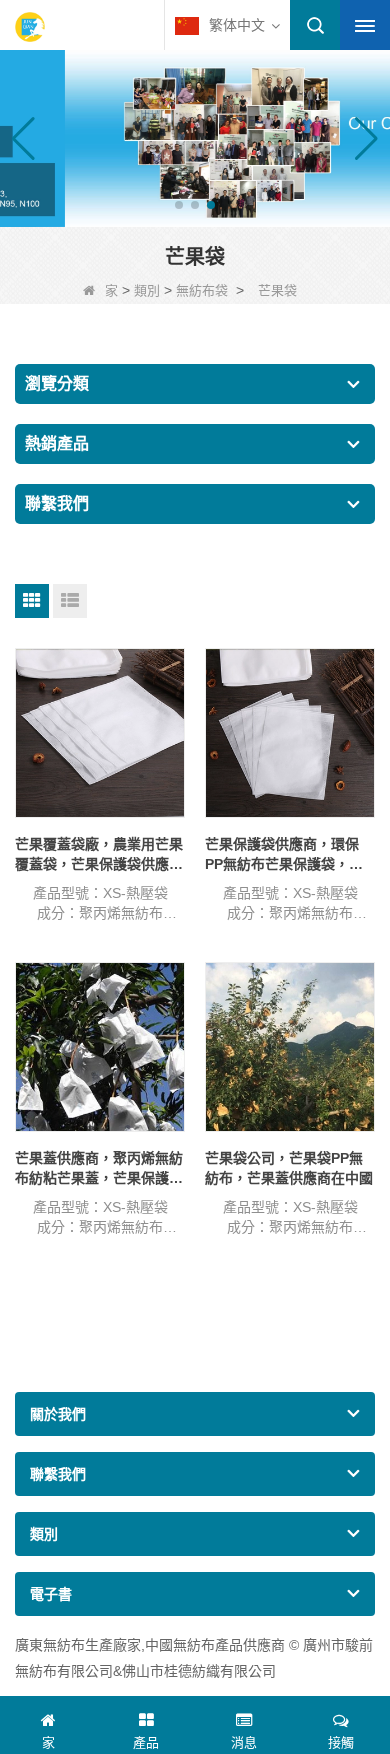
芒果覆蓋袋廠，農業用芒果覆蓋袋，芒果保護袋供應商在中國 (99, 854)
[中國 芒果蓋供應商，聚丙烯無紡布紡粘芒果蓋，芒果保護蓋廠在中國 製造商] (100, 1047)
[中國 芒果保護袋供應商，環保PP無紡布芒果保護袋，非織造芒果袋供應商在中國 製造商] (290, 733)
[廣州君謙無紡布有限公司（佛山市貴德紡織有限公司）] (30, 27)
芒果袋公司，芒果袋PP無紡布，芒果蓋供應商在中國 (289, 1168)
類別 (147, 290)
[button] (179, 205)
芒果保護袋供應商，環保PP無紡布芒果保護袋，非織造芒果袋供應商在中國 (284, 854)
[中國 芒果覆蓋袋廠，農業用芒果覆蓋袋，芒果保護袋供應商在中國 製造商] (100, 733)
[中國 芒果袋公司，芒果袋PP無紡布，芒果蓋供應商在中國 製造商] (290, 1047)
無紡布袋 (202, 290)
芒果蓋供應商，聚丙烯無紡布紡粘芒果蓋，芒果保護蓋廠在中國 (99, 1168)
